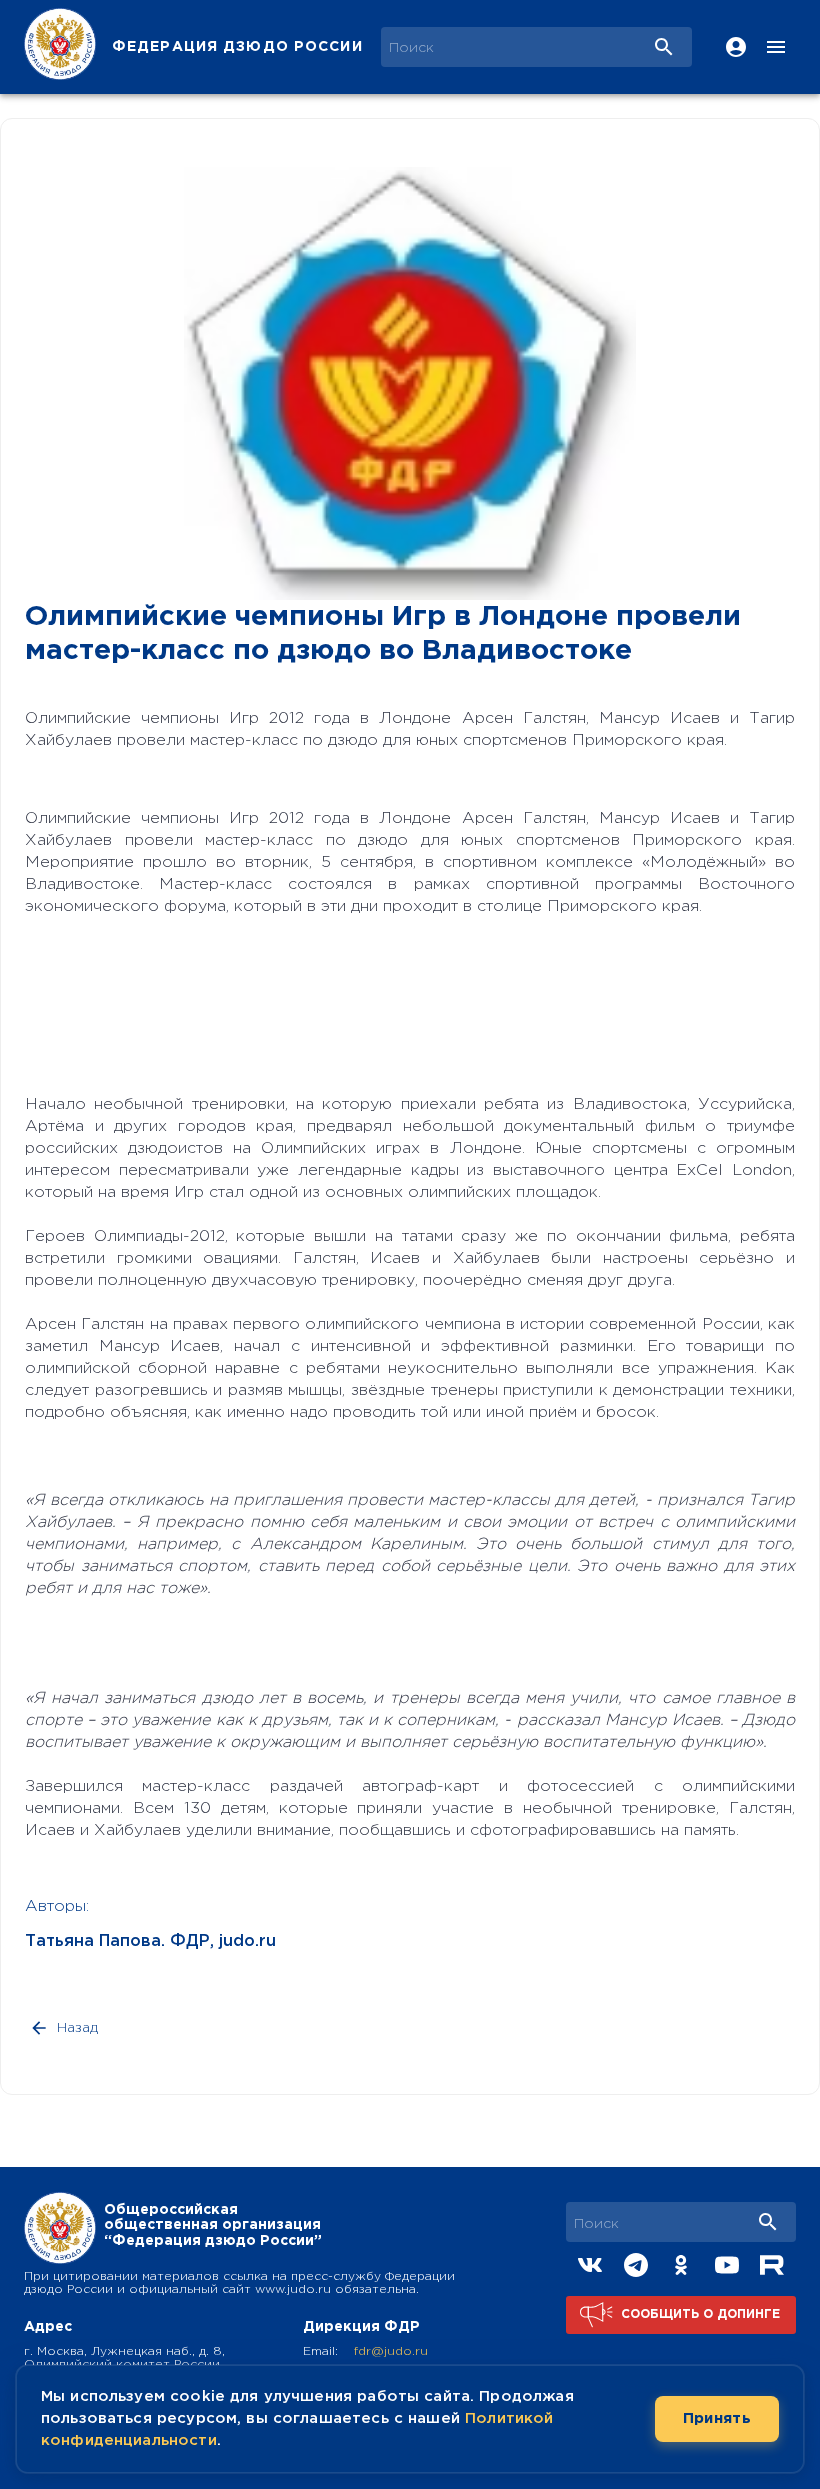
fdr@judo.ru (391, 2351)
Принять (717, 2418)
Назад (77, 2028)
